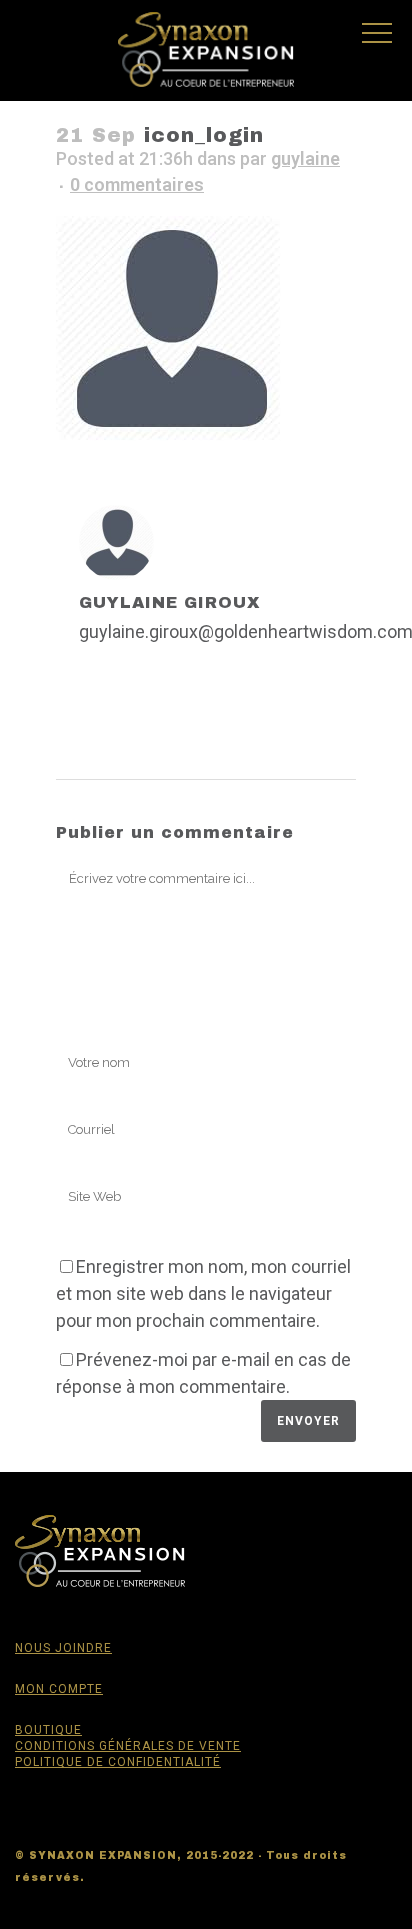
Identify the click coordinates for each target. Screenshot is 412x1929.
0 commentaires (137, 184)
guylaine (305, 158)
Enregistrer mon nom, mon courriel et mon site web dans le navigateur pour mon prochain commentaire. (203, 1293)
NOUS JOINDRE (63, 1648)
